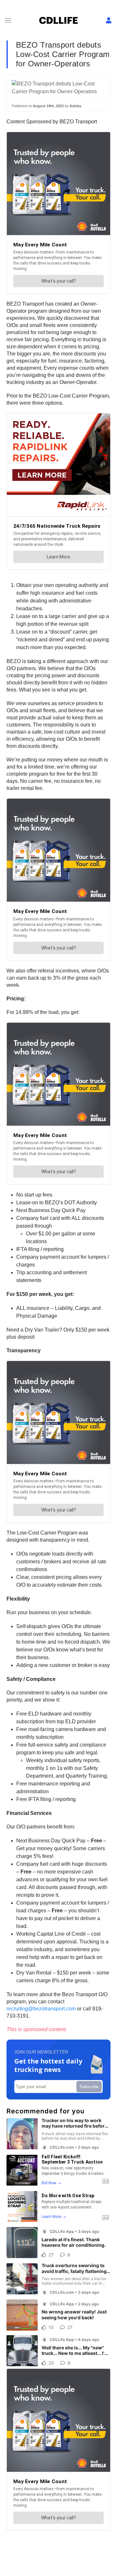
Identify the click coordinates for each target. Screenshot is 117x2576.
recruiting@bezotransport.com (41, 2009)
